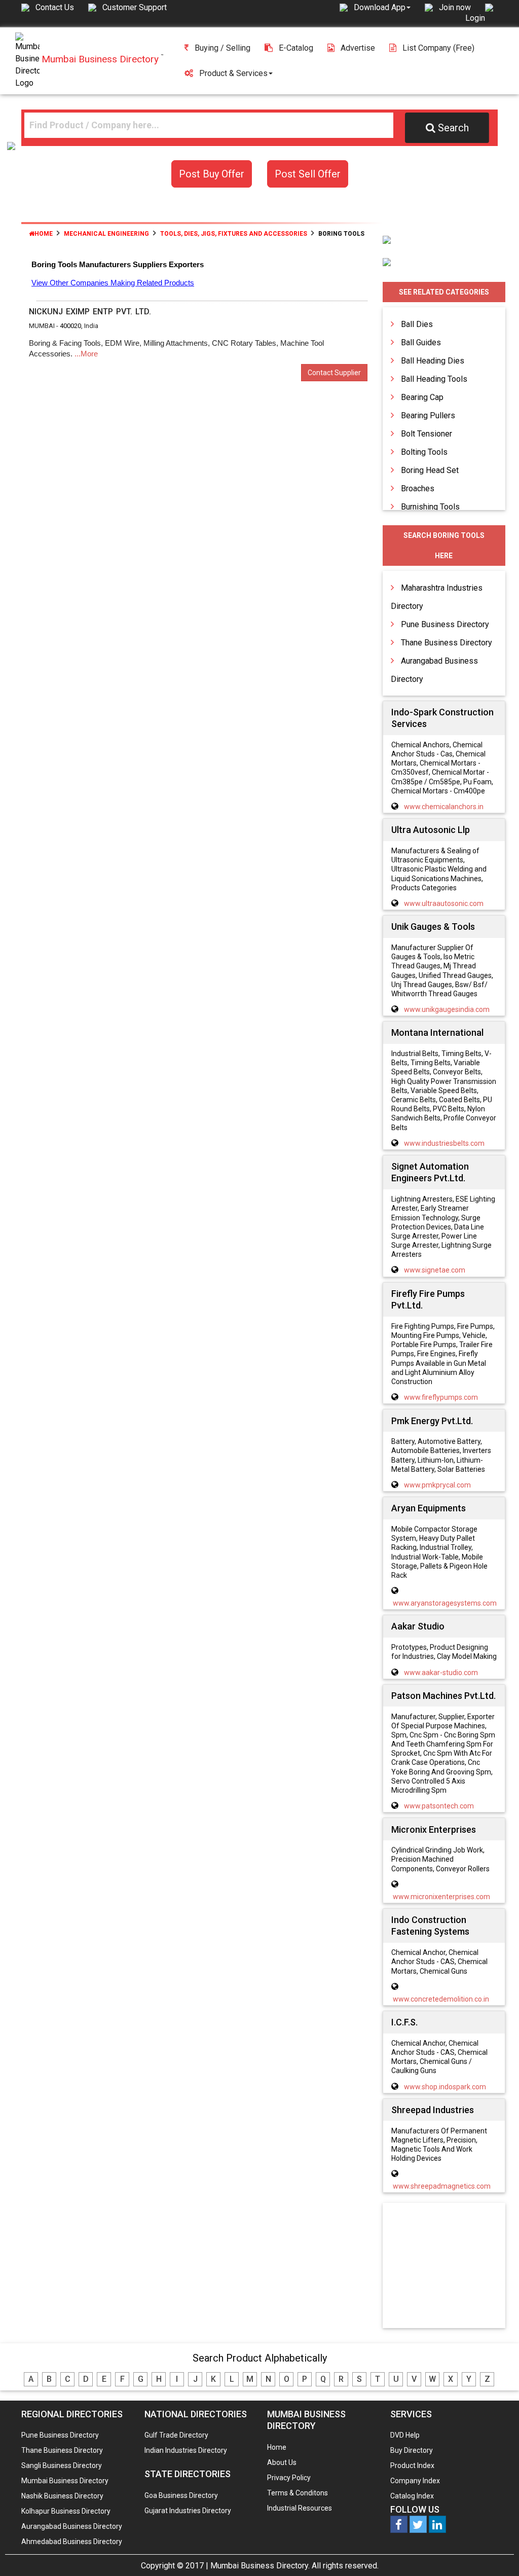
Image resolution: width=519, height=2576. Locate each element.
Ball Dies (417, 324)
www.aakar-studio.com (441, 1673)
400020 (70, 326)
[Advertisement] (454, 2266)
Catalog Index (412, 2496)
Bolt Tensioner (427, 434)
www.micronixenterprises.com (441, 1897)
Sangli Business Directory (62, 2465)
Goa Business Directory (181, 2495)
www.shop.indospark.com (445, 2087)
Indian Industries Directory (186, 2450)
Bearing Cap (422, 397)
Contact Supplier (334, 373)
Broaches (418, 488)
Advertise (358, 48)
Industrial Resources (300, 2508)
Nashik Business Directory (62, 2496)
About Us (282, 2462)
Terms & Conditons (298, 2493)
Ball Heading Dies (433, 361)
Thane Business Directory (447, 643)
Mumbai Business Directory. (260, 2566)
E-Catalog (296, 48)
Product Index (412, 2465)
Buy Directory (412, 2450)
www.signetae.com (435, 1270)
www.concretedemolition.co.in (441, 1999)
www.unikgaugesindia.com (447, 1009)
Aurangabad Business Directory (72, 2526)
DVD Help (405, 2435)
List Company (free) (438, 48)
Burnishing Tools (430, 507)
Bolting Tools (424, 452)
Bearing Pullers (428, 415)
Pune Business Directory (445, 624)
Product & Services (233, 73)
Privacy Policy (289, 2478)
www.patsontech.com (439, 1806)
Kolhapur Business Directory (66, 2511)
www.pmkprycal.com (437, 1485)
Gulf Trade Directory (176, 2435)
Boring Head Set (430, 470)
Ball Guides (421, 342)
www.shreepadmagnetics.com (442, 2186)
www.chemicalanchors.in (444, 807)
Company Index (415, 2481)
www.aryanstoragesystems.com (445, 1603)
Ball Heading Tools (434, 379)
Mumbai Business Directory (65, 2481)
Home (44, 234)
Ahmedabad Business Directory (72, 2542)
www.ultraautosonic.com (444, 903)
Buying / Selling (223, 48)
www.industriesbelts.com (444, 1143)
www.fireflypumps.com (441, 1397)
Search (453, 128)
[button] (382, 7)
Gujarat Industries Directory (188, 2511)
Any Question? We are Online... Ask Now (496, 2552)
